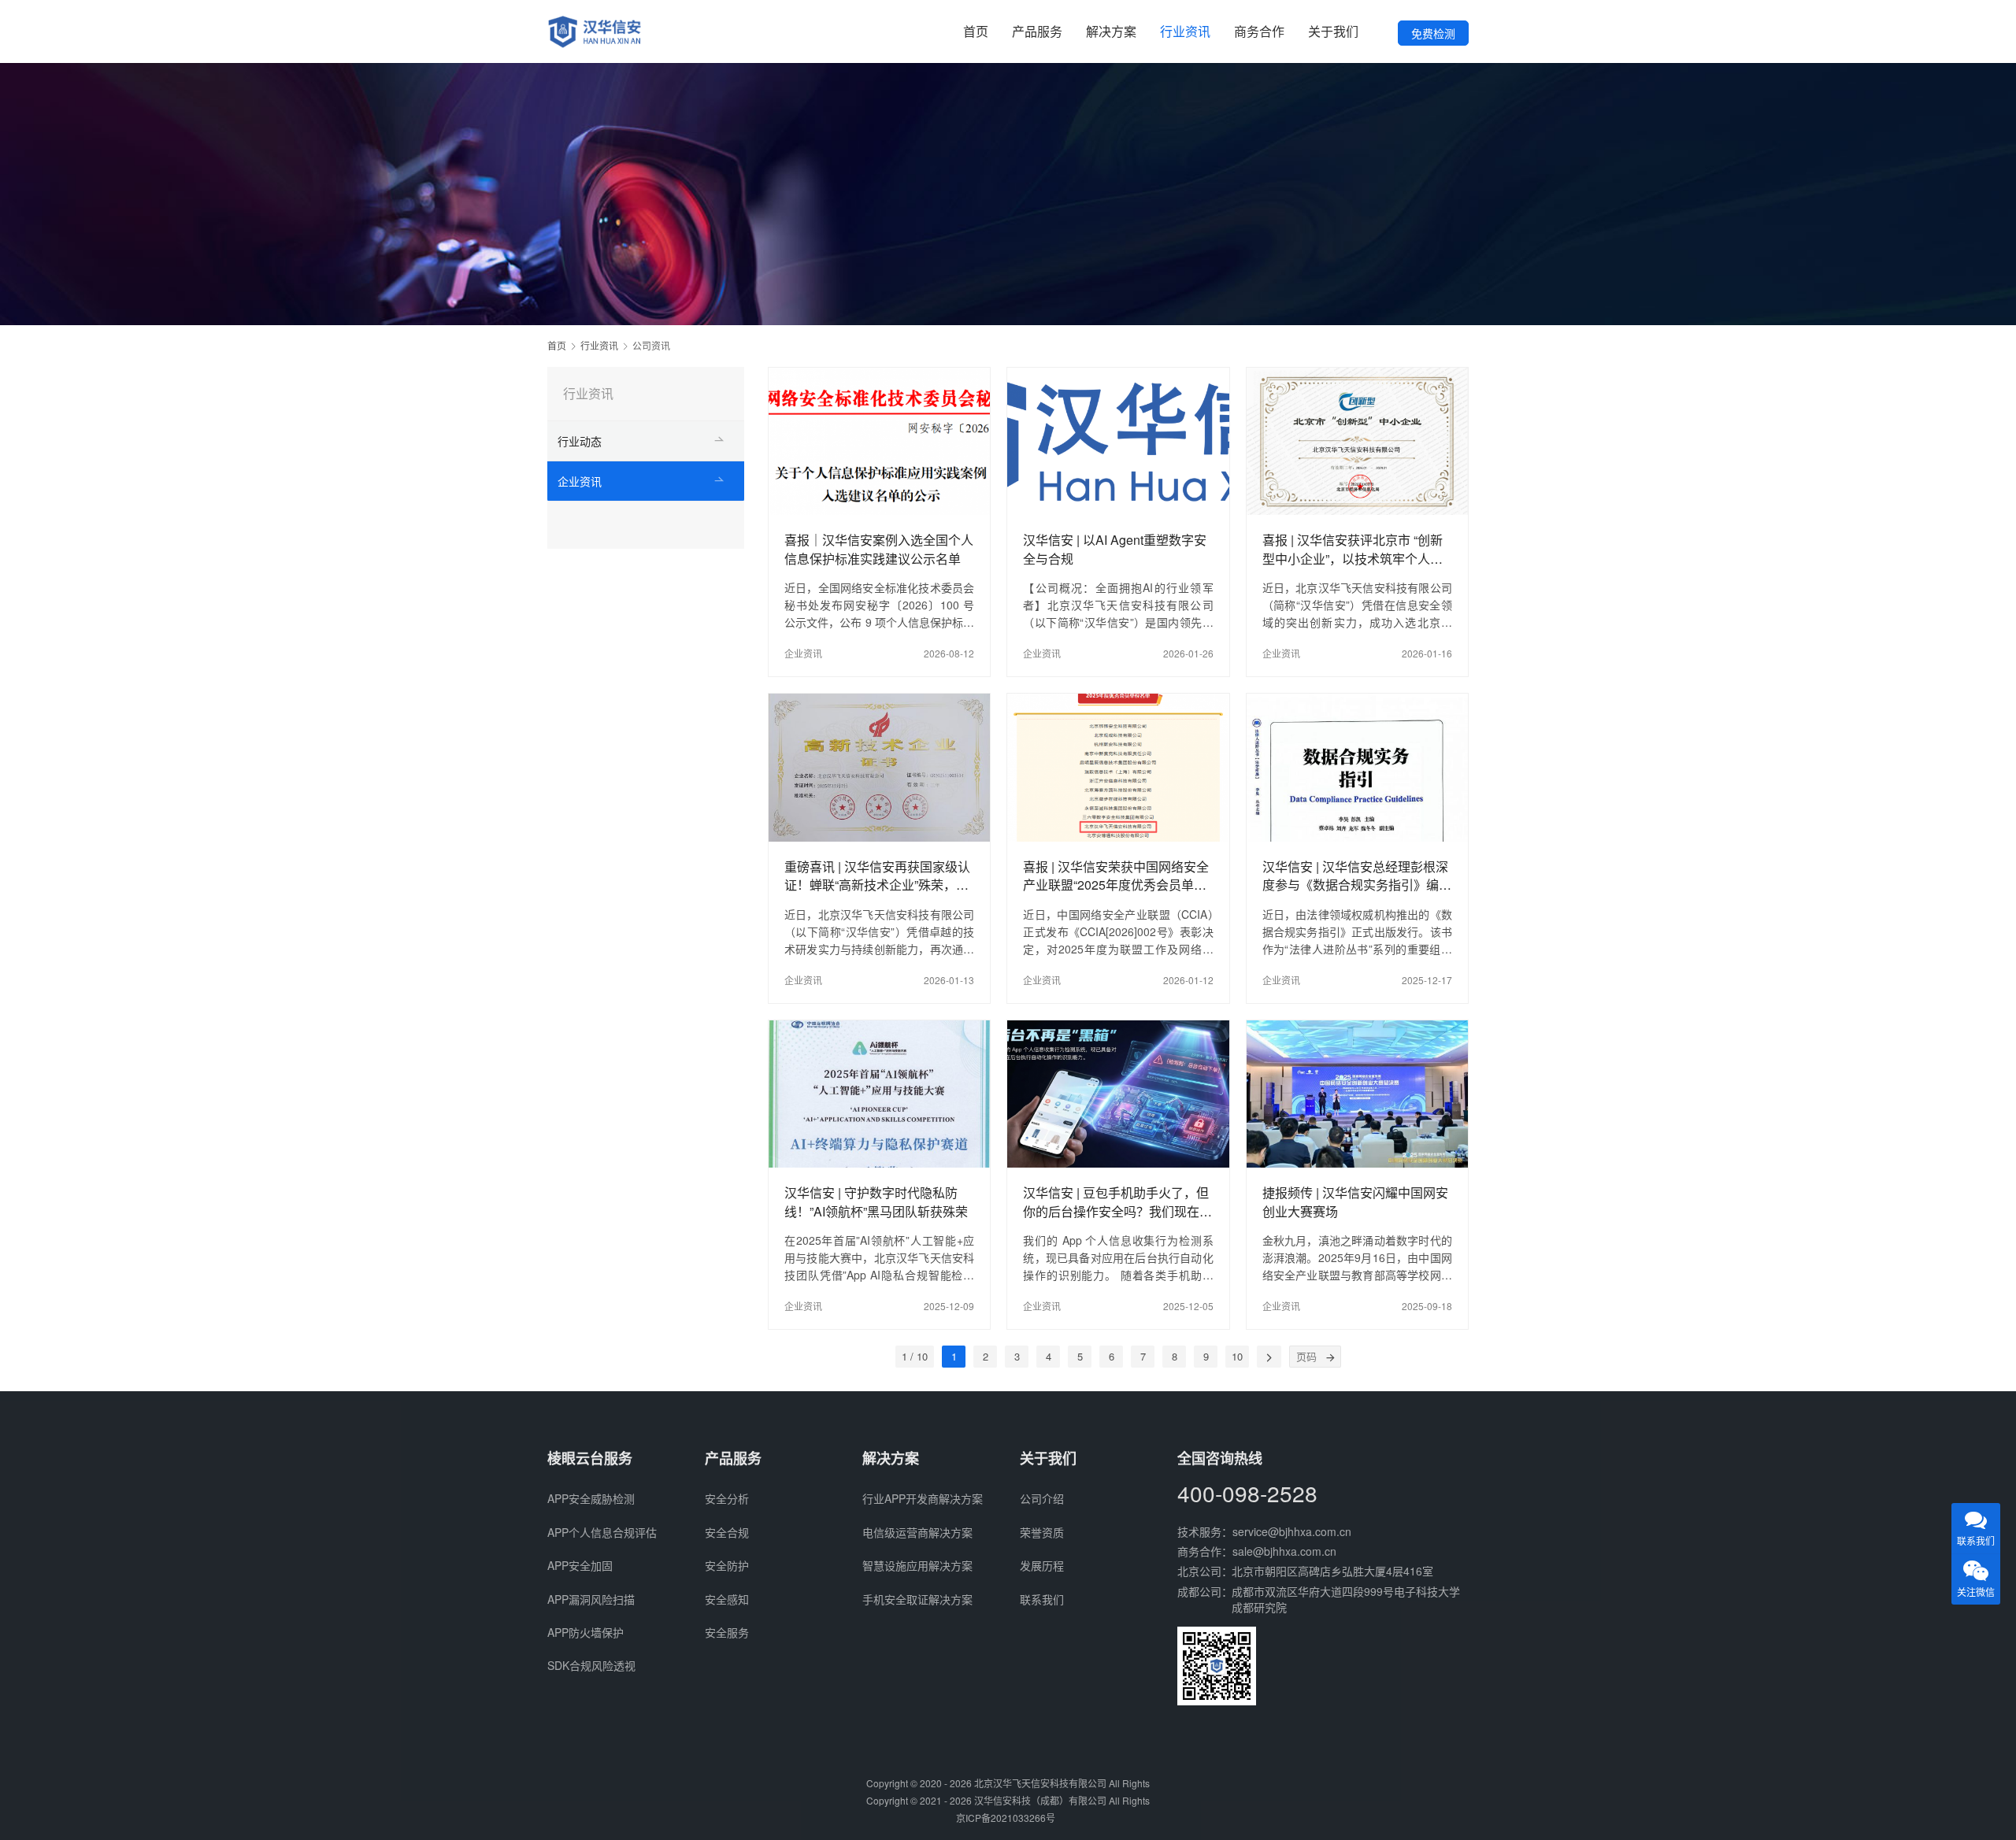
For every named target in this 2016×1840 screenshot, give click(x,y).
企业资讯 (803, 653)
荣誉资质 (1042, 1532)
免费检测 (1433, 33)
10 (1237, 1356)
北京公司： (1205, 1571)
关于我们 (1333, 31)
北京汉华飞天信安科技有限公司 (1040, 1783)
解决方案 (1111, 31)
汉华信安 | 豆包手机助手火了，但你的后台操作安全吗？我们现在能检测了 (1117, 1201)
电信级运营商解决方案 (917, 1532)
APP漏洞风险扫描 (591, 1599)
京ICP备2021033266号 (1006, 1818)
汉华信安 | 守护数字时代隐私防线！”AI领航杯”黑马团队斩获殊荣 (876, 1201)
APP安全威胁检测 (591, 1498)
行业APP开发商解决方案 (923, 1498)
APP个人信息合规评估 (602, 1532)
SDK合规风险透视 (591, 1665)
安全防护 (727, 1565)
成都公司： (1205, 1591)
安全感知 (727, 1599)
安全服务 (727, 1632)
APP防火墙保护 (586, 1632)
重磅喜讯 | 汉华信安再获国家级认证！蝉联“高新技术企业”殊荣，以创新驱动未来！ (877, 876)
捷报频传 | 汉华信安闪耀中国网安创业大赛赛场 (1355, 1201)
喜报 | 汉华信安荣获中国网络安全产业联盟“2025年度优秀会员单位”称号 (1117, 876)
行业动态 (580, 441)
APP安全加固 (580, 1565)
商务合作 (1259, 31)
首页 (976, 31)
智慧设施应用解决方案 (917, 1565)
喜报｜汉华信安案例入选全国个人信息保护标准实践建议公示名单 (879, 549)
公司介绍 (1042, 1498)
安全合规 (727, 1532)
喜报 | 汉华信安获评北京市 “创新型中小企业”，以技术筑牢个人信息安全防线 (1353, 549)
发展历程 (1042, 1565)
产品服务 (1037, 31)
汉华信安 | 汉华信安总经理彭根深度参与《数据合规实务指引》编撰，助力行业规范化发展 (1355, 876)
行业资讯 (1185, 31)
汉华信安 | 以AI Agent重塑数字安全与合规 (1115, 549)
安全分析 (727, 1498)
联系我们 (1042, 1599)
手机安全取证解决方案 (917, 1599)
